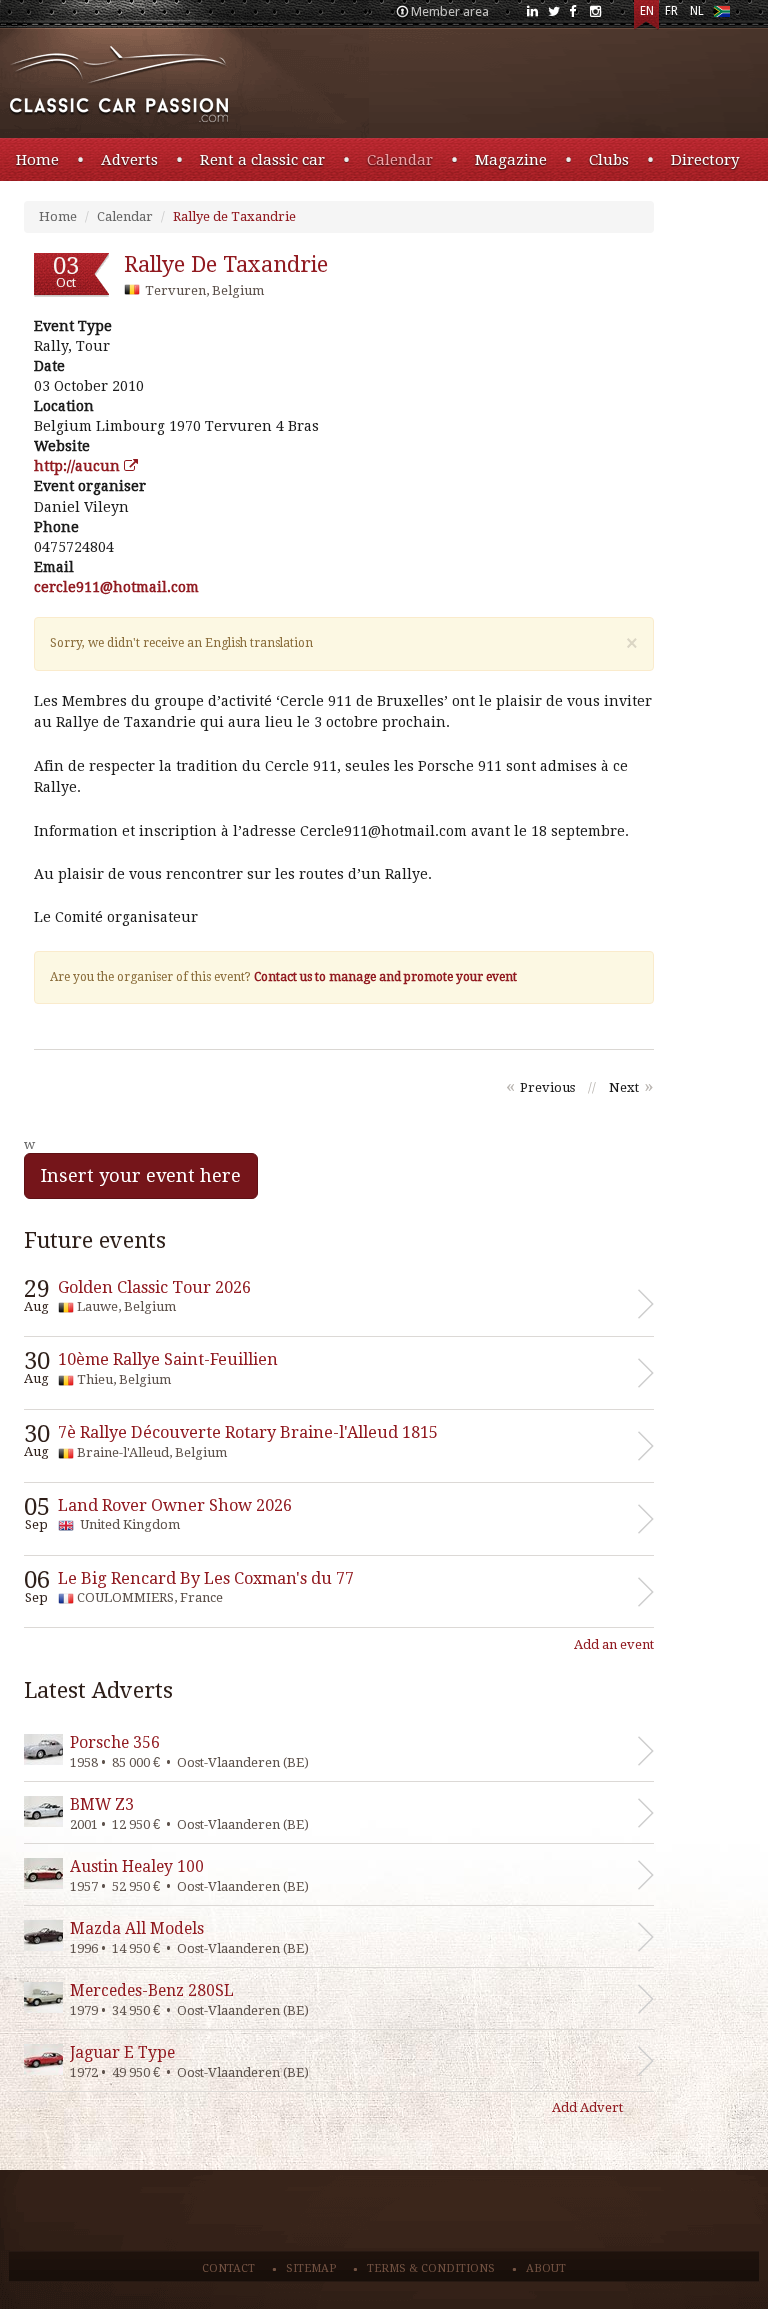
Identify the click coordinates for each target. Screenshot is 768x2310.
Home (37, 160)
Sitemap (311, 2268)
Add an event (614, 1644)
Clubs (609, 160)
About (546, 2268)
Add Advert (587, 2107)
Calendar (400, 160)
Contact (228, 2268)
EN (647, 11)
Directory (705, 160)
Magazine (511, 160)
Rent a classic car (262, 160)
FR (671, 11)
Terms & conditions (431, 2268)
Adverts (129, 160)
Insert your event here (141, 1175)
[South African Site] (721, 15)
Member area (450, 11)
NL (697, 11)
